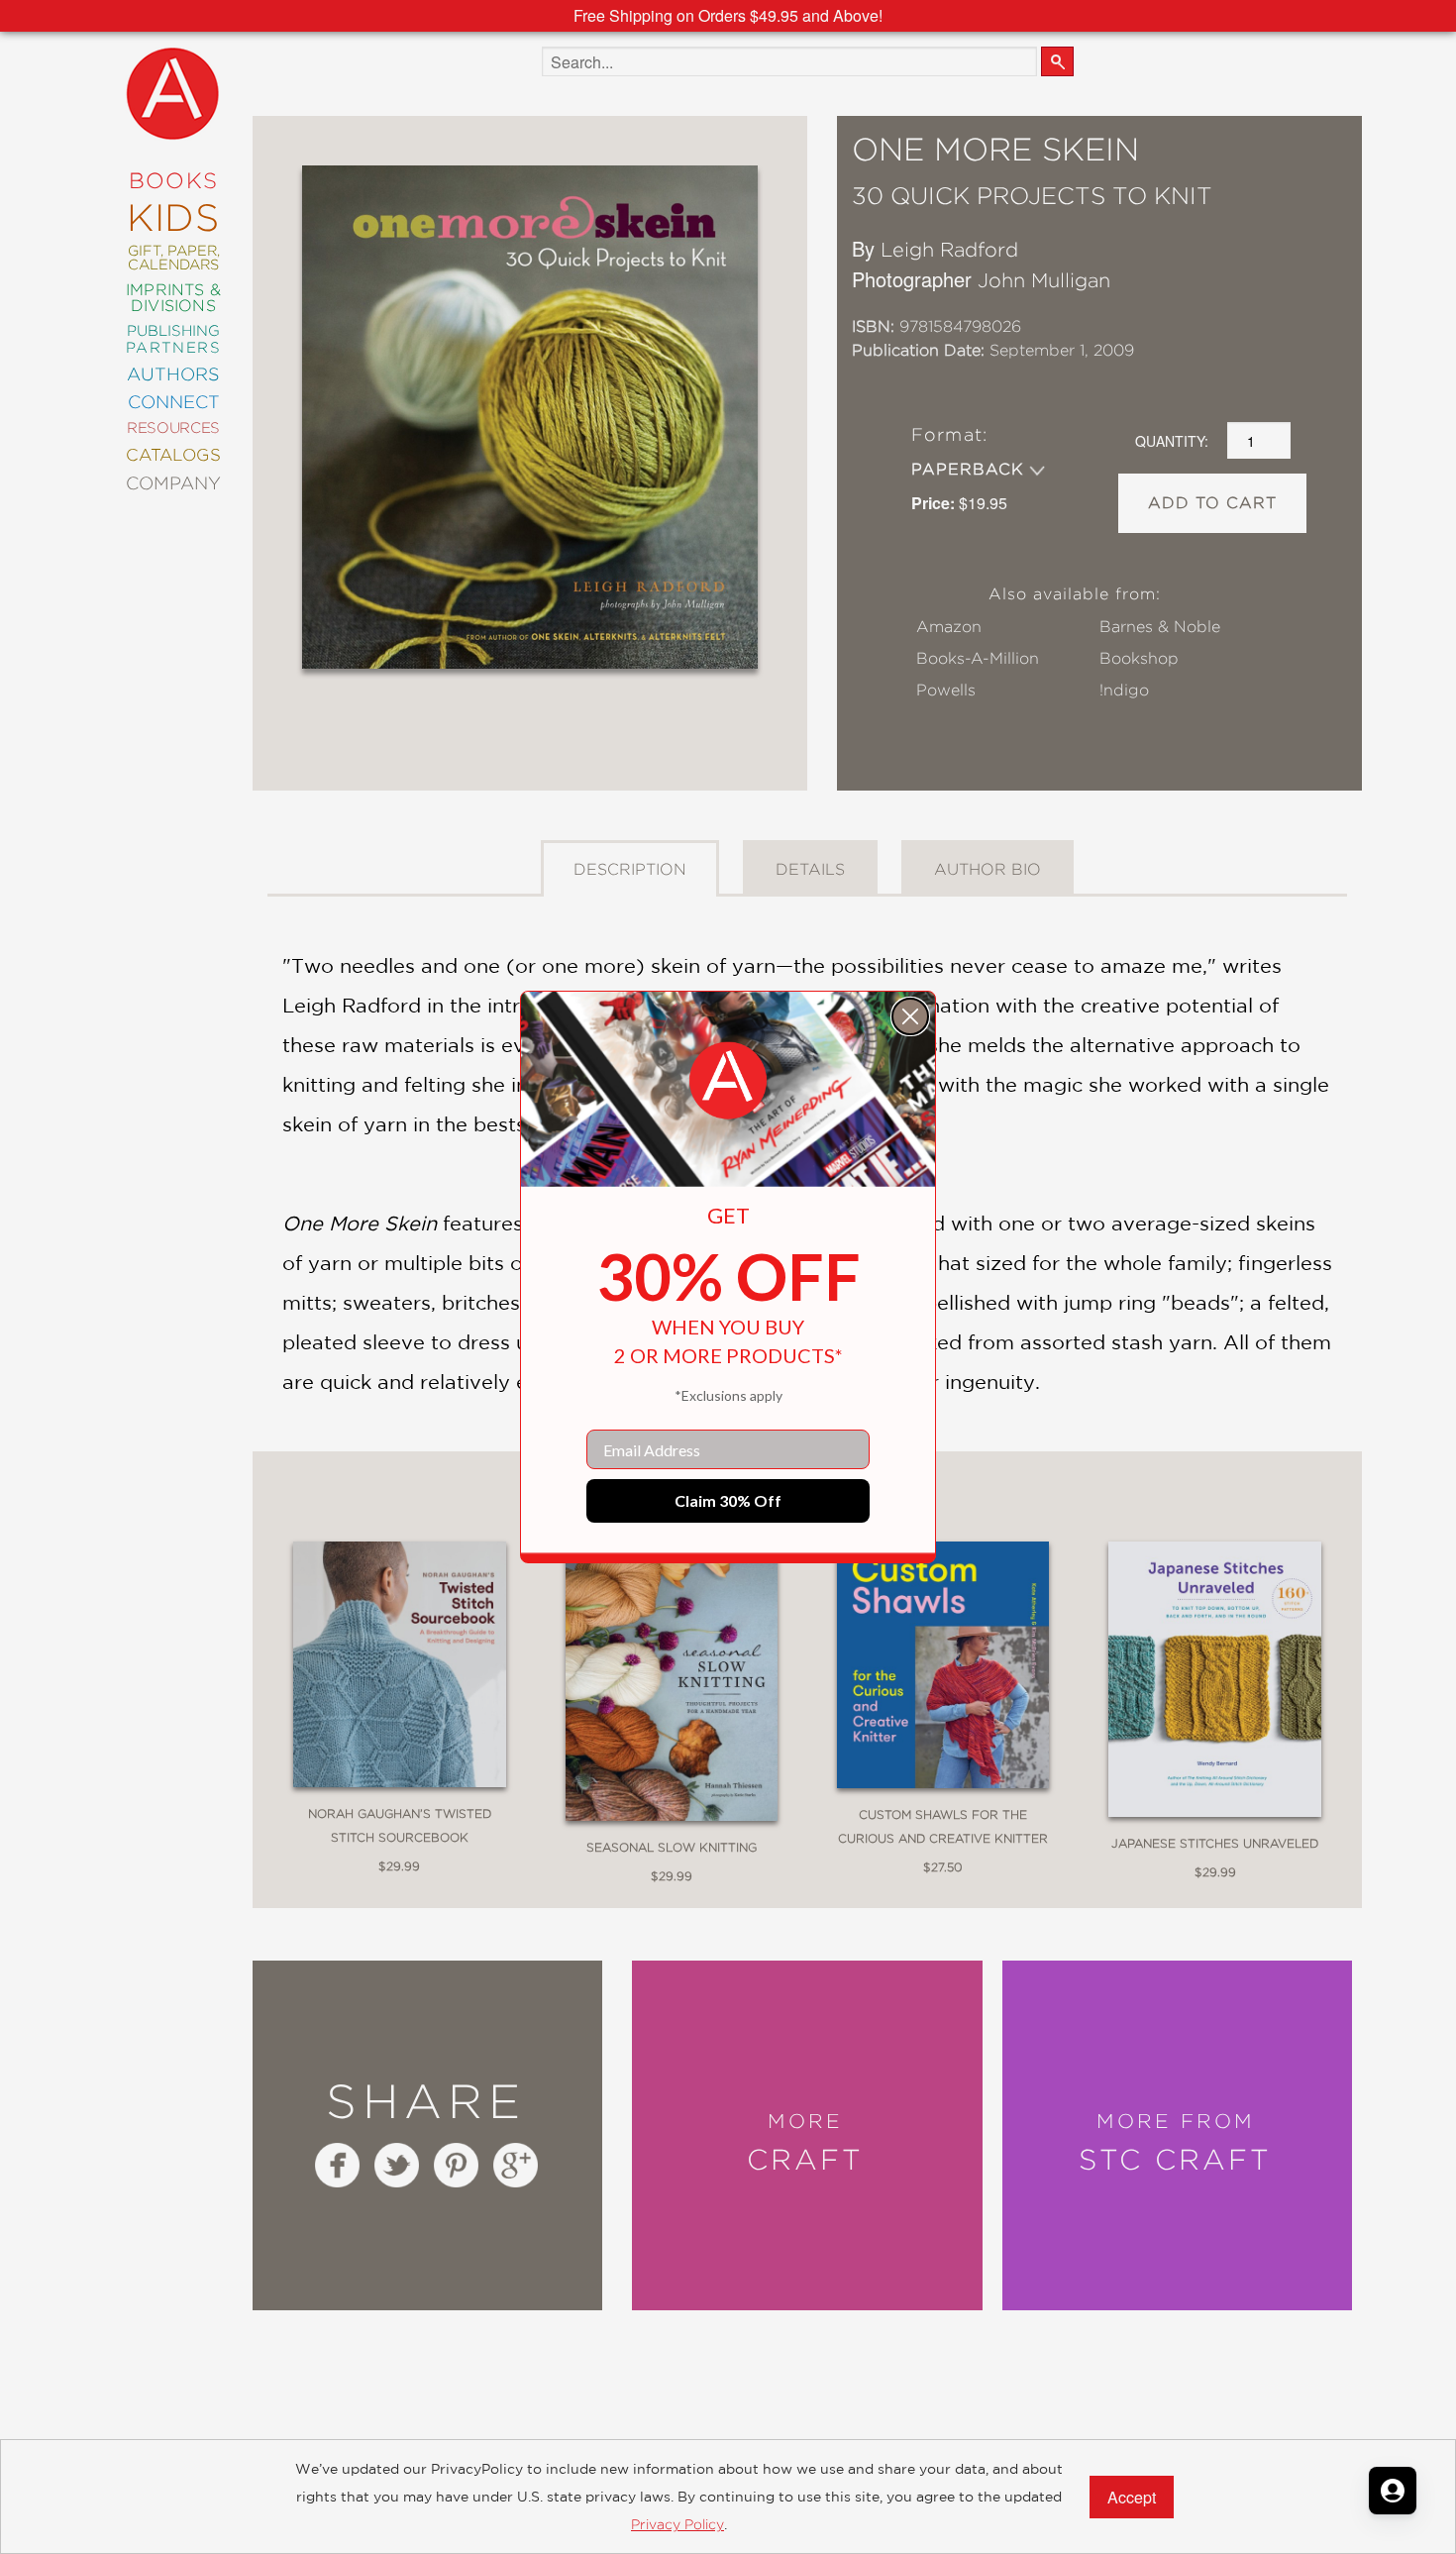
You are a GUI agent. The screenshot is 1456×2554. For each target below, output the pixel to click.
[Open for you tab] (1393, 2491)
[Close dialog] (910, 1016)
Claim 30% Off (728, 1500)
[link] (728, 1081)
